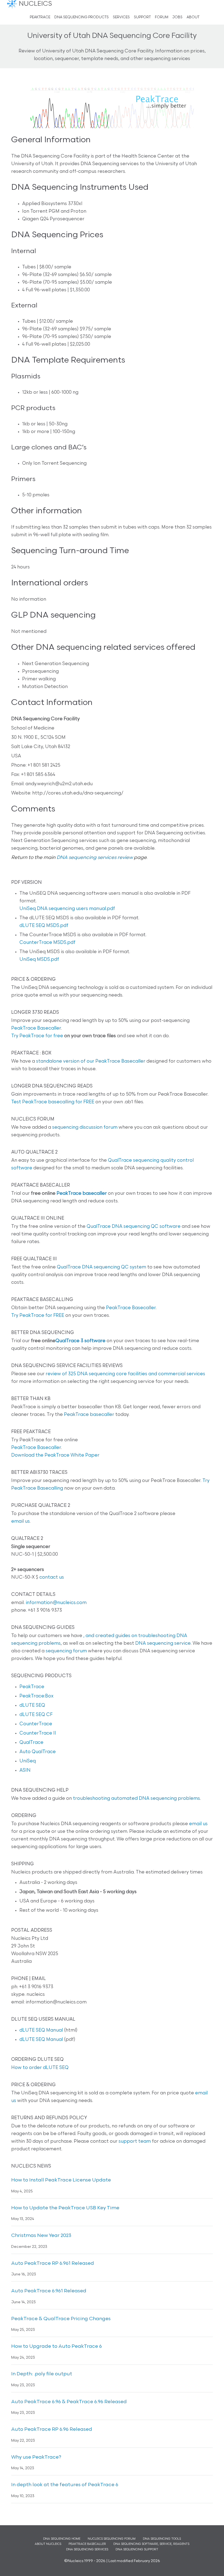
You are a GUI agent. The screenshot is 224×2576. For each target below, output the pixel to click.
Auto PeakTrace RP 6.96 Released (52, 2430)
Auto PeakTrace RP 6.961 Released (53, 2264)
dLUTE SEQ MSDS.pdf (44, 926)
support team (135, 2141)
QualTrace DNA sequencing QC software (134, 1227)
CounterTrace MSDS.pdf (47, 943)
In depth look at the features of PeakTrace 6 (65, 2485)
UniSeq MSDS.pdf (39, 960)
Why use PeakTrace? (36, 2458)
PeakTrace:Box (36, 1696)
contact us (52, 1577)
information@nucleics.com (56, 1603)
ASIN (25, 1770)
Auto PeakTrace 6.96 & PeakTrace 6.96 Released (69, 2402)
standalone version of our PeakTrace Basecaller (91, 1061)
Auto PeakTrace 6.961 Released (49, 2291)
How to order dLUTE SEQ (40, 2068)
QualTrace (31, 1743)
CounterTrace (36, 1724)
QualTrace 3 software (80, 1341)
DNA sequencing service (163, 1643)
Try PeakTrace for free (37, 1036)
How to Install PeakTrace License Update (61, 2180)
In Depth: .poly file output (42, 2374)
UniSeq (28, 1761)
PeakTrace (32, 1687)
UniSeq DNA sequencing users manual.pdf (67, 909)
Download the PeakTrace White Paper (55, 1455)
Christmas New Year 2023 (41, 2236)
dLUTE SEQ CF (36, 1715)
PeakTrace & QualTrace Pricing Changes (61, 2319)
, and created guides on (111, 1636)
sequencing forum (66, 1651)
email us (20, 1521)
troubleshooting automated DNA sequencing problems (136, 1799)
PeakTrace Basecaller (36, 1028)
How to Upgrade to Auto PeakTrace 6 (57, 2347)
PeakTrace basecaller (82, 1194)
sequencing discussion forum (85, 1127)
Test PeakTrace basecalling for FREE (53, 1102)
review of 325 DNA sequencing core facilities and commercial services (125, 1374)
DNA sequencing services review (95, 858)
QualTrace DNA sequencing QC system (101, 1267)
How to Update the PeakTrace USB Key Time (65, 2208)
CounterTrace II (38, 1733)
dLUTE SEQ (32, 1705)
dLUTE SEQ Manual (41, 2030)
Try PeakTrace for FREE (38, 1316)
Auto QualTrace (38, 1752)
